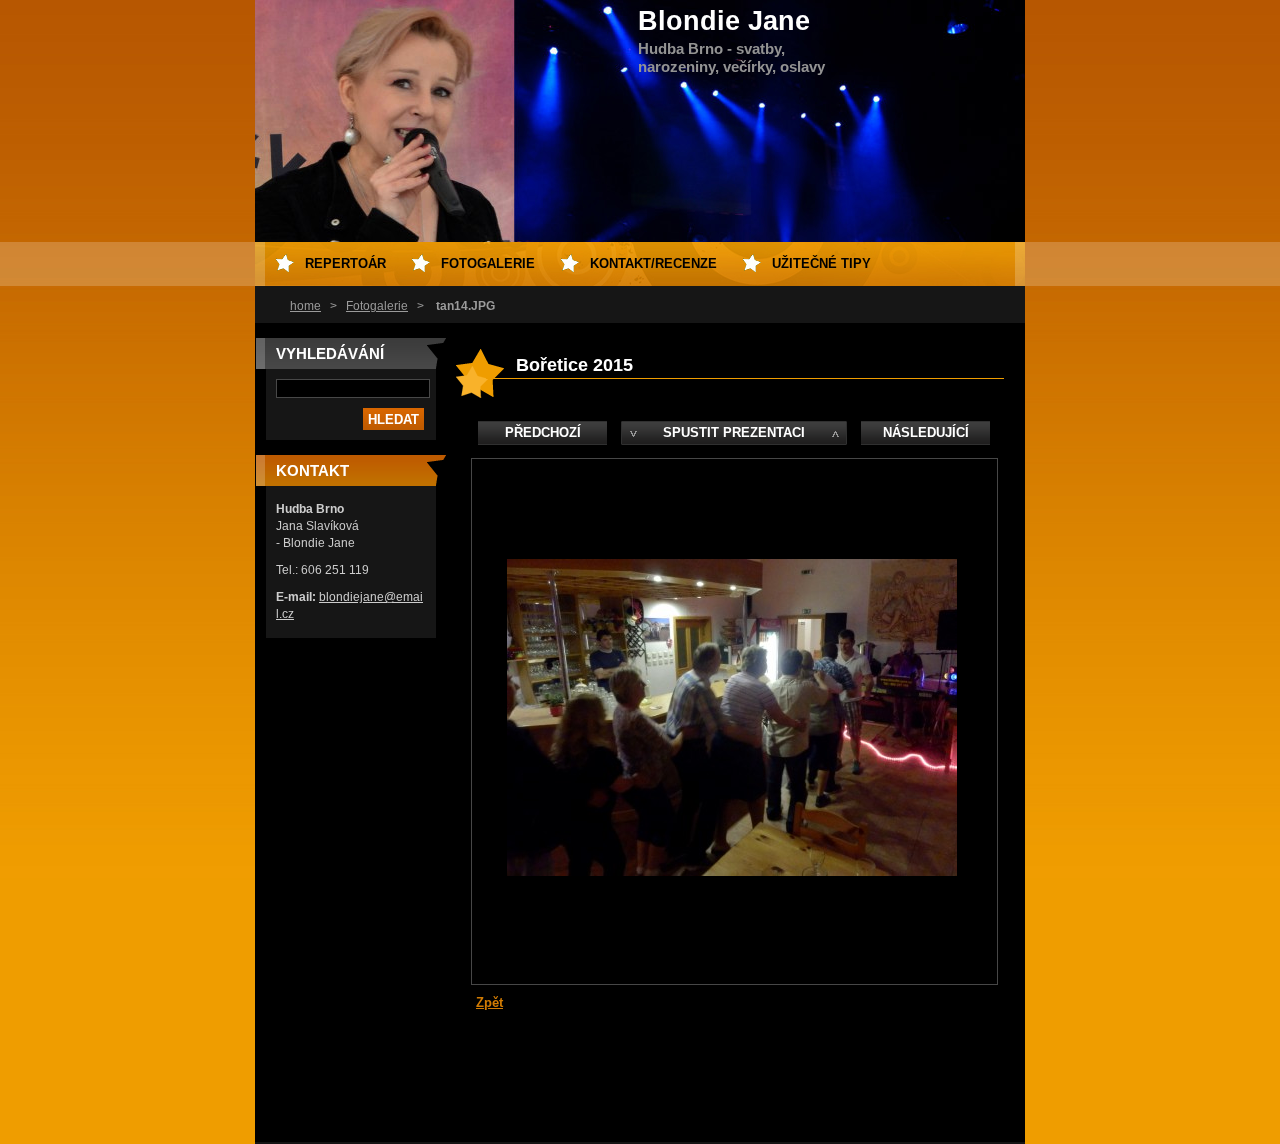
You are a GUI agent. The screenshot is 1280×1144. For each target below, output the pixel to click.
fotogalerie (488, 263)
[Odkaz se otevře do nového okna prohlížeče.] (732, 871)
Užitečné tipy (821, 263)
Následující (926, 432)
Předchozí (543, 432)
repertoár (345, 263)
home (305, 306)
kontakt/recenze (653, 263)
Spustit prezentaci (734, 432)
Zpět (489, 1002)
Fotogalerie (377, 306)
